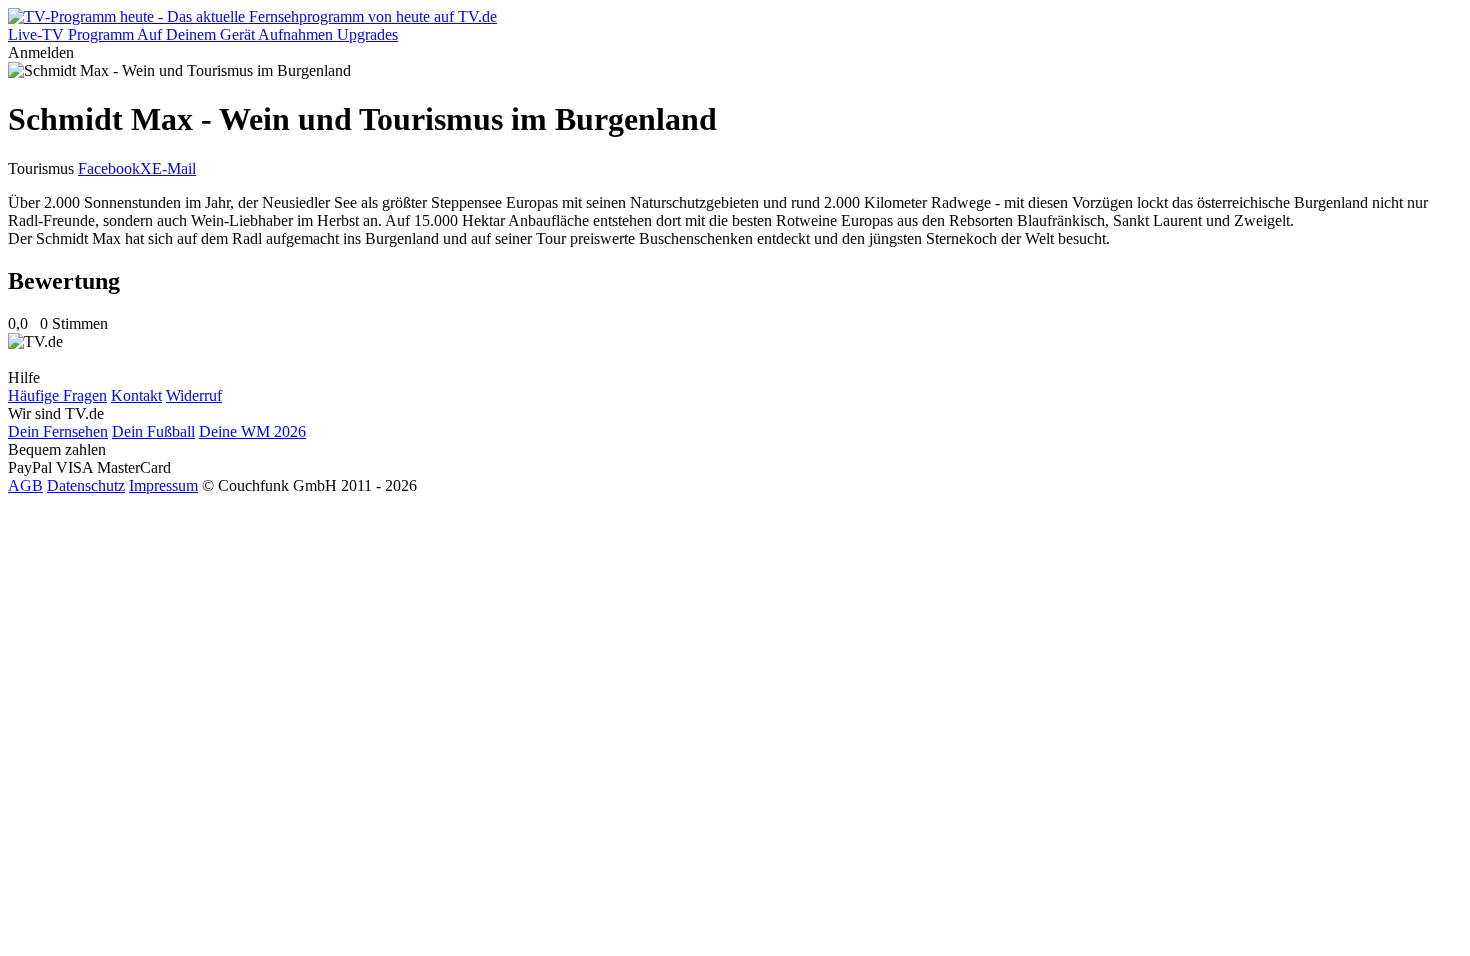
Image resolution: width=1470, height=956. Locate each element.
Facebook (109, 168)
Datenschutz (86, 485)
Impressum (163, 485)
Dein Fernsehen (58, 431)
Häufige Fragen (57, 395)
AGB (25, 485)
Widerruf (194, 395)
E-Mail (174, 168)
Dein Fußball (153, 431)
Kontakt (136, 395)
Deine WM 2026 (252, 431)
